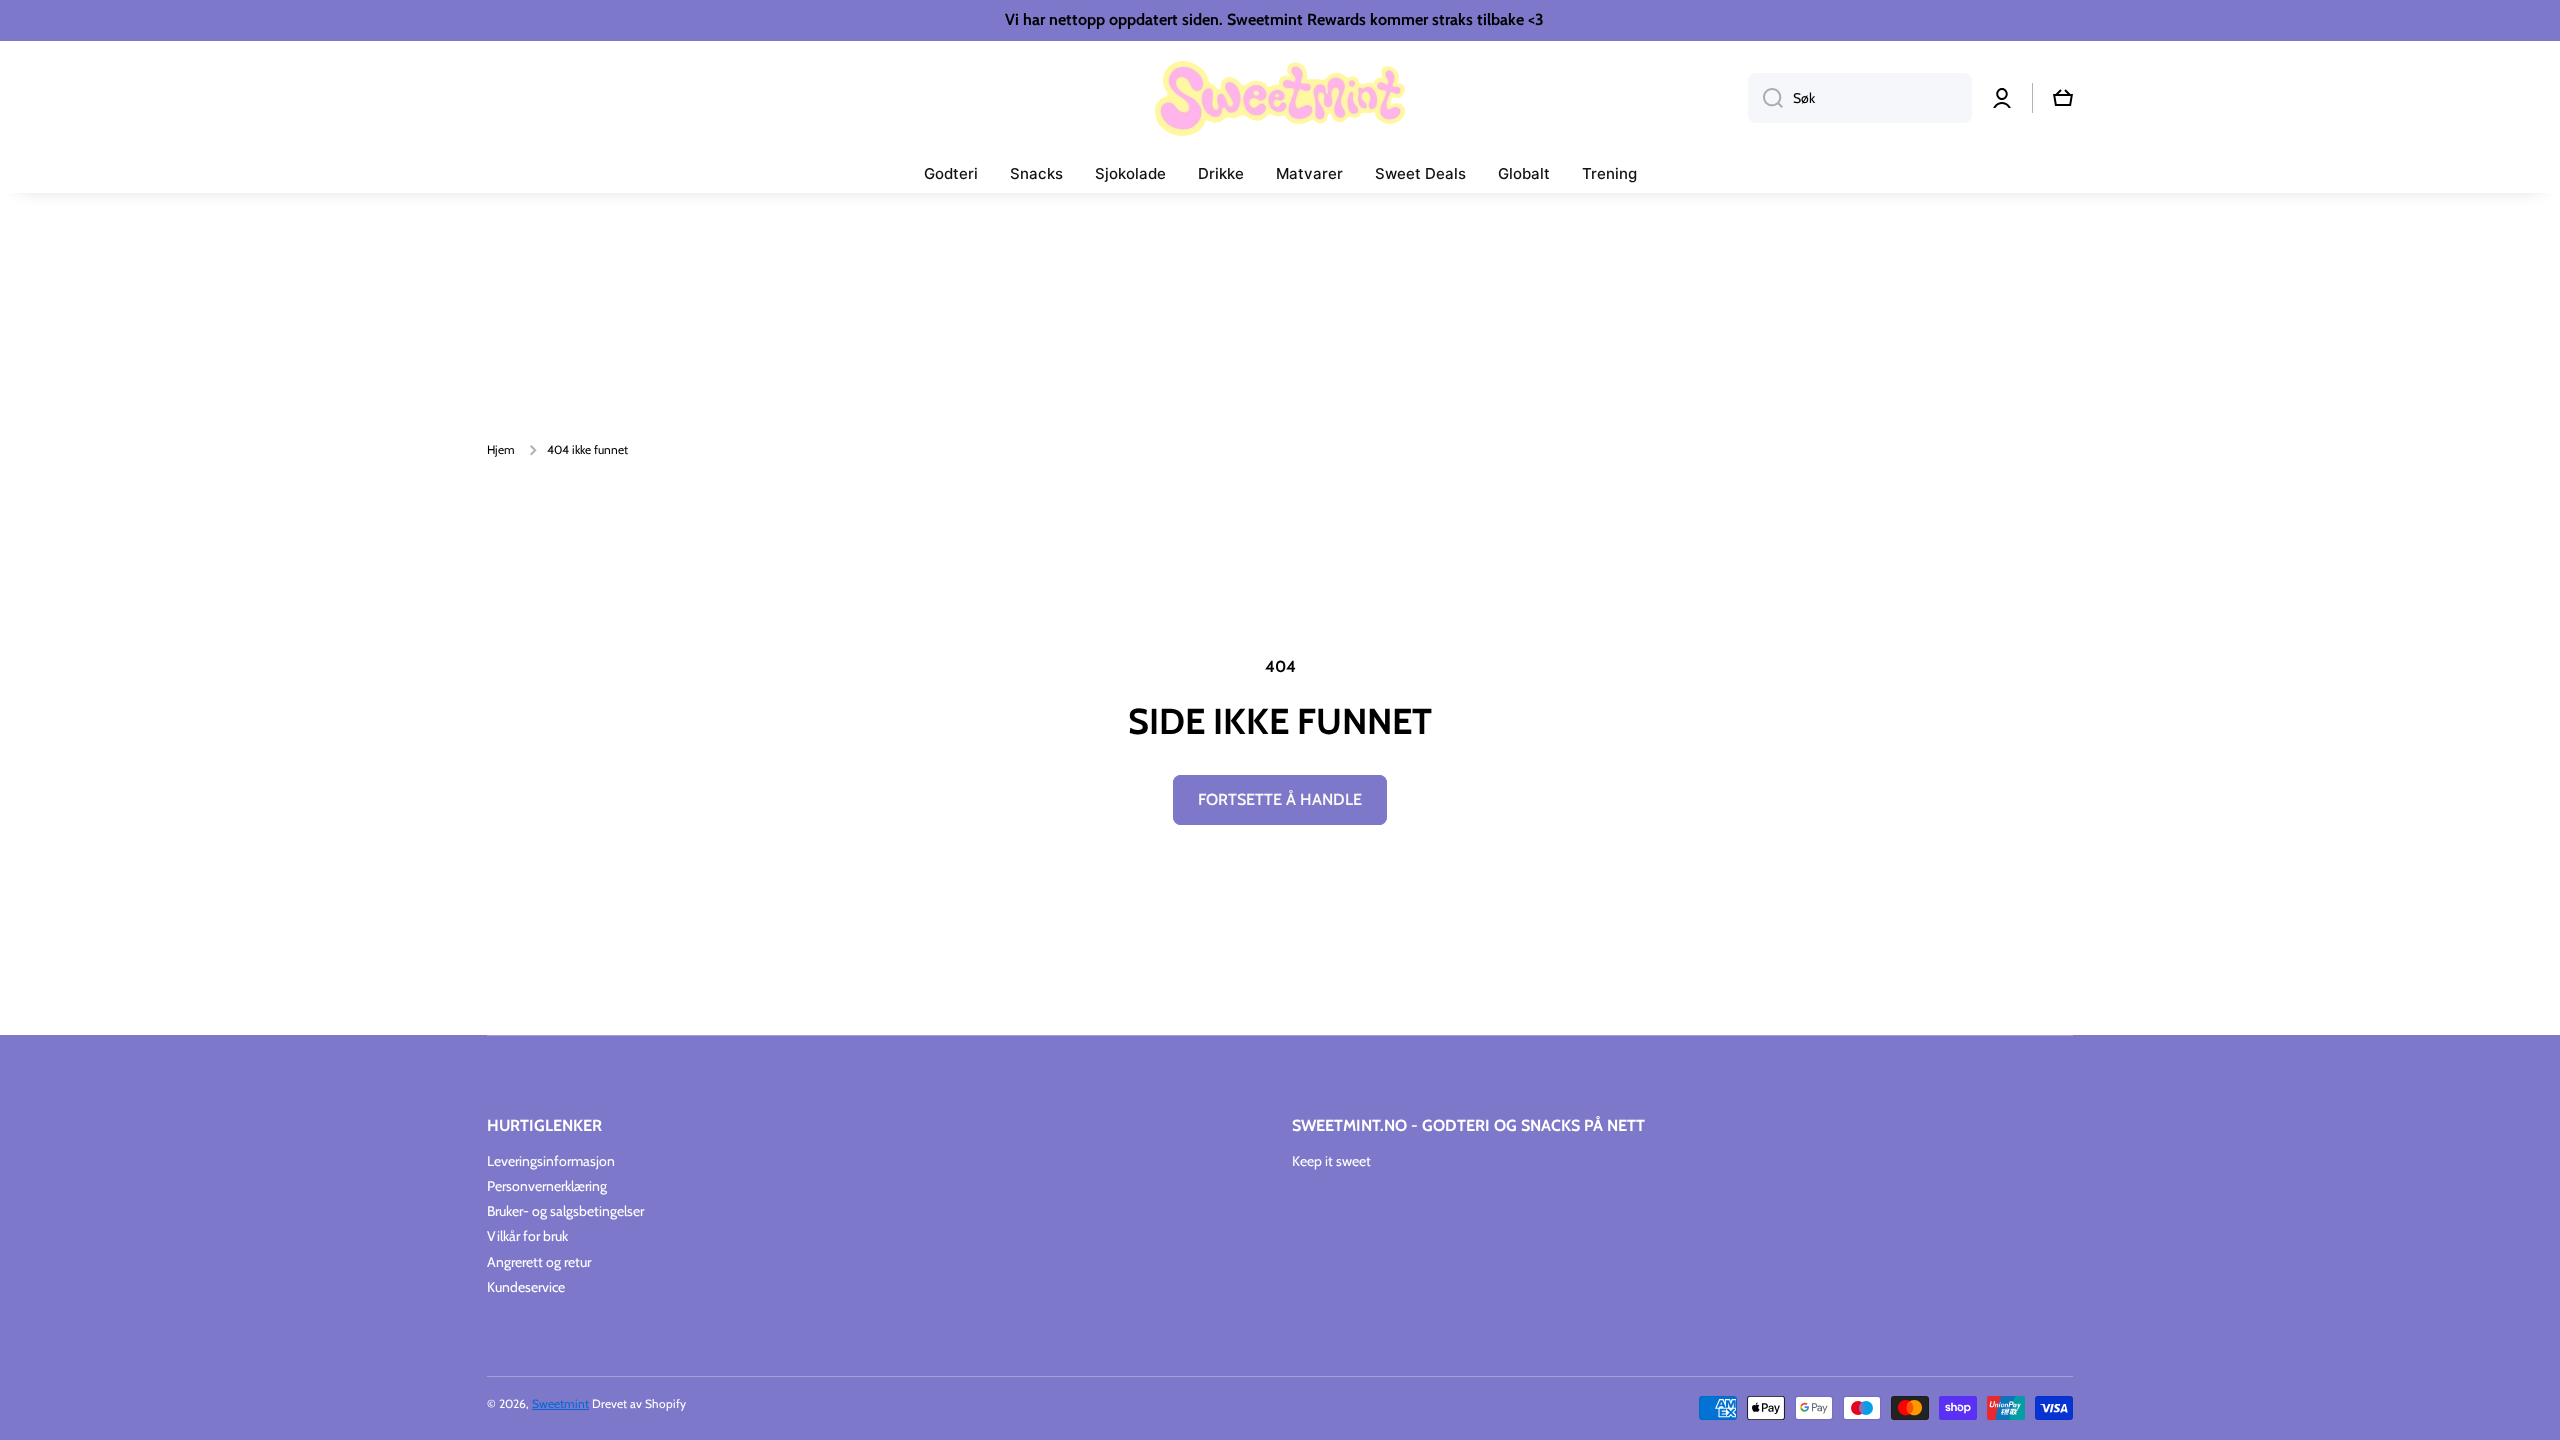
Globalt (1524, 173)
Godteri (951, 173)
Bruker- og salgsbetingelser (565, 1211)
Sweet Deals (1420, 173)
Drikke (1221, 173)
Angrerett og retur (539, 1262)
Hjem (501, 449)
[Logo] (1280, 98)
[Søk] (1765, 98)
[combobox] (1860, 98)
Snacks (1036, 173)
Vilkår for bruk (527, 1236)
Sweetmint (560, 1403)
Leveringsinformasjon (551, 1161)
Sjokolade (1130, 173)
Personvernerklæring (547, 1186)
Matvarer (1309, 173)
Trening (1609, 173)
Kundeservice (526, 1287)
